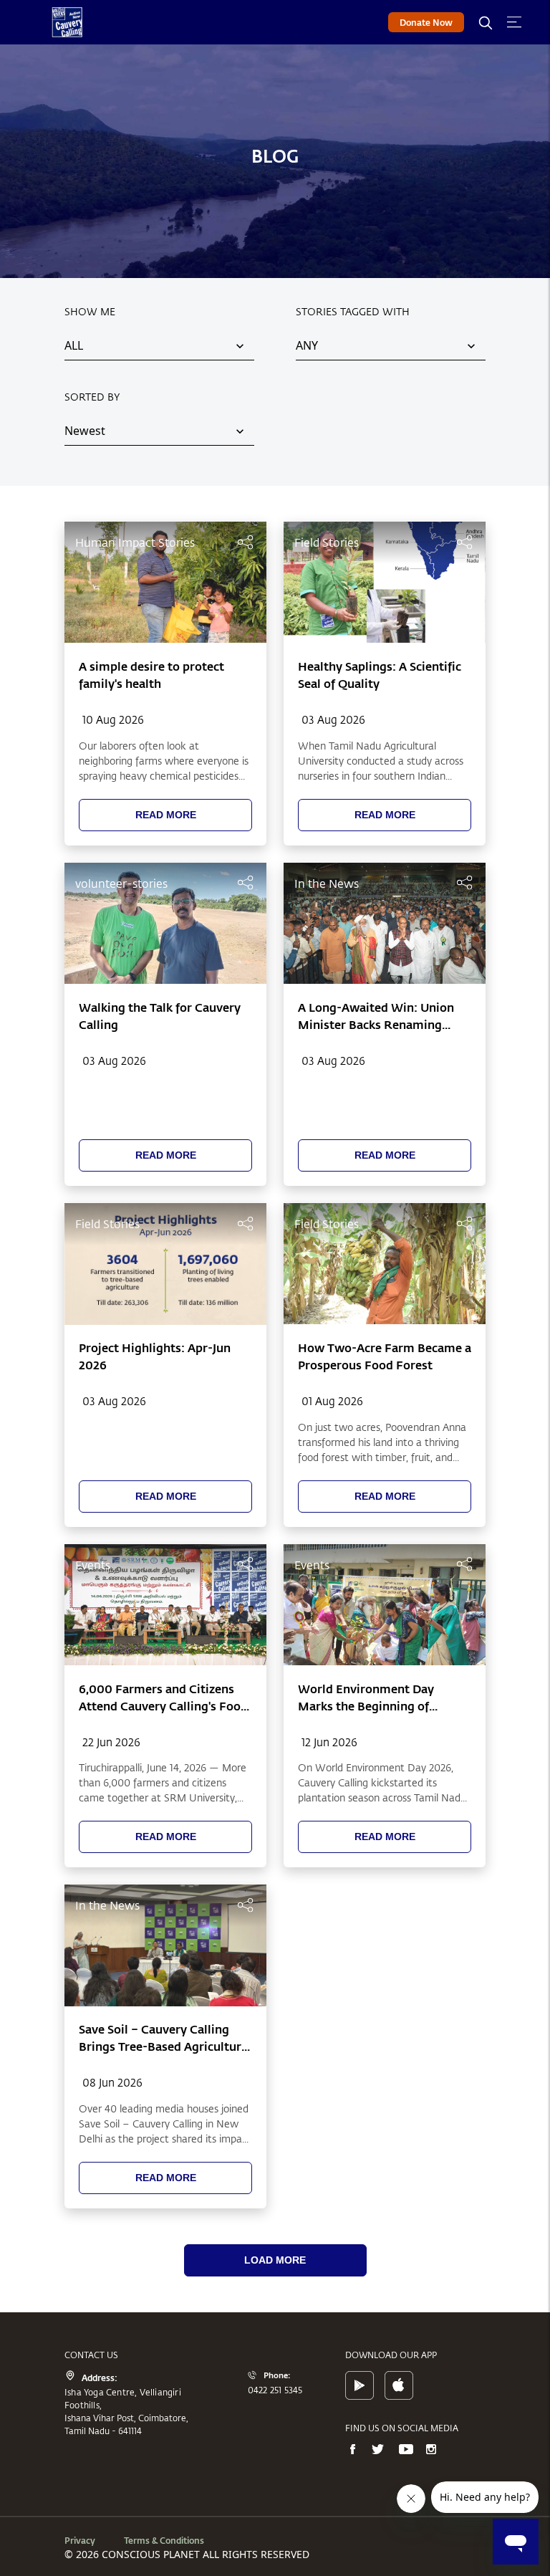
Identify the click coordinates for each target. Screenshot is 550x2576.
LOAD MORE (275, 2260)
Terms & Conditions (164, 2540)
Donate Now (426, 22)
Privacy (80, 2540)
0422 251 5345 (275, 2390)
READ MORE (166, 815)
